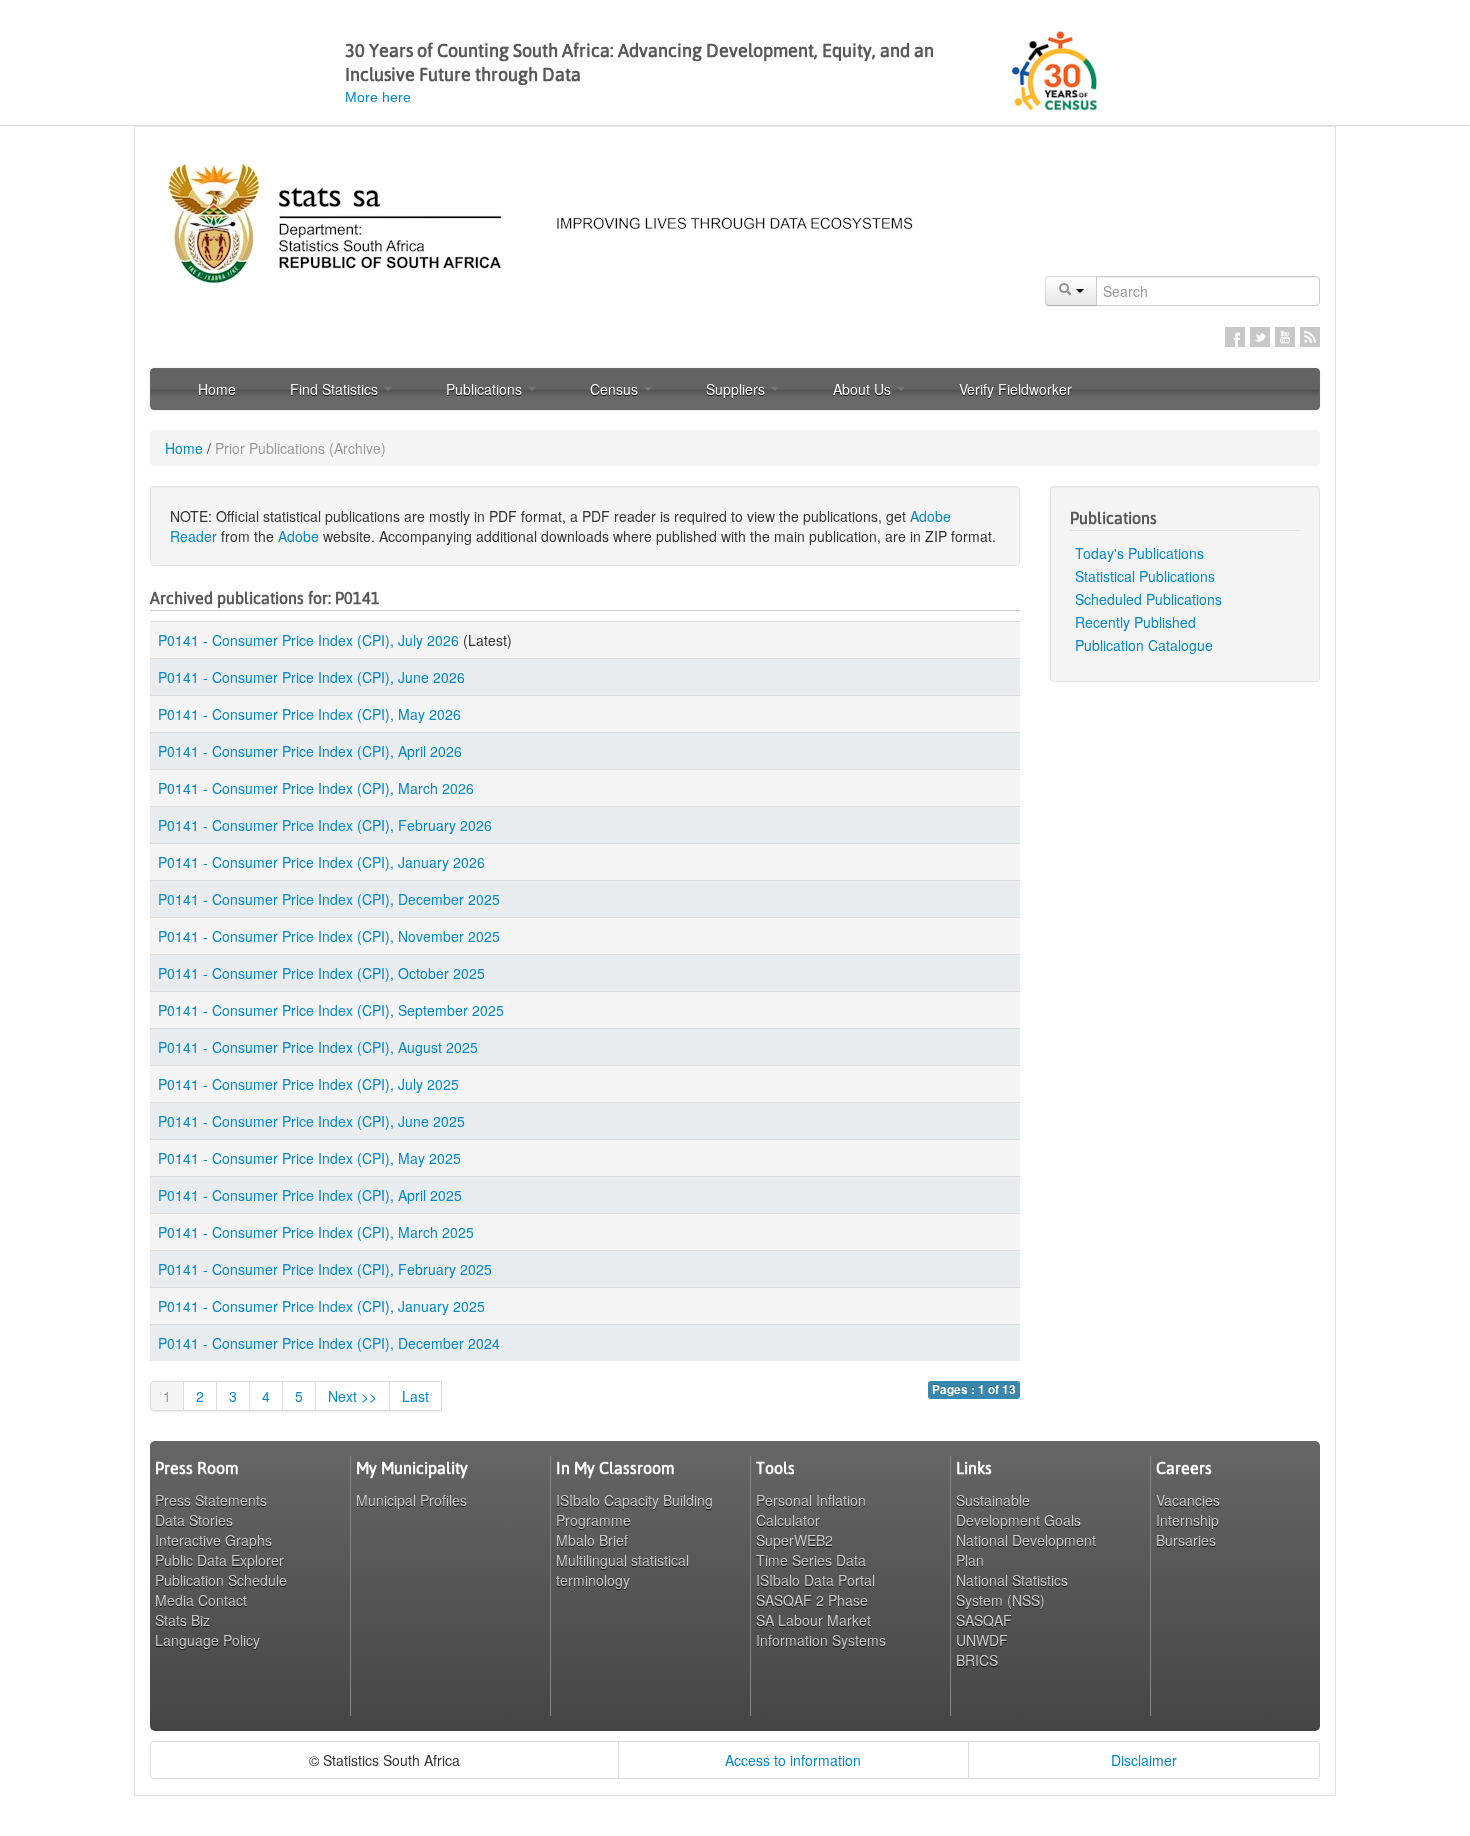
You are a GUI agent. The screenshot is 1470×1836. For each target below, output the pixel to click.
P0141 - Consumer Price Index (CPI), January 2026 (321, 862)
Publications (486, 389)
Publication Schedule (221, 1580)
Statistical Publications (1145, 576)
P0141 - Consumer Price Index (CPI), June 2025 (311, 1121)
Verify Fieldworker (1015, 389)
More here (378, 97)
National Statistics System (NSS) (1012, 1590)
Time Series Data (811, 1560)
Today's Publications (1139, 553)
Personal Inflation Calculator (811, 1510)
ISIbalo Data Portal (815, 1580)
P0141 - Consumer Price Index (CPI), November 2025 (329, 936)
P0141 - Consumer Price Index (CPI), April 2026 (310, 751)
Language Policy (207, 1640)
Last (415, 1396)
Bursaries (1186, 1540)
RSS (1310, 337)
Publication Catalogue (1144, 645)
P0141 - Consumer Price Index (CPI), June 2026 (311, 677)
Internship (1187, 1520)
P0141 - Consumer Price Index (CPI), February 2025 (325, 1269)
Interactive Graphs (213, 1540)
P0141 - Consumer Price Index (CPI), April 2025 (310, 1195)
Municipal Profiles (411, 1500)
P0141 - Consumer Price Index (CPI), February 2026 (325, 825)
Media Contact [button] (201, 1600)
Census (616, 389)
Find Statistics (336, 389)
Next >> (352, 1396)
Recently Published (1135, 622)
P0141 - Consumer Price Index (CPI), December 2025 (329, 899)
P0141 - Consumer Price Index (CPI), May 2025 (309, 1158)
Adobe (298, 536)
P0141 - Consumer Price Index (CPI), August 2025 (318, 1047)
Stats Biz (182, 1620)
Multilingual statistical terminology (622, 1570)
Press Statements (211, 1500)
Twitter (1260, 337)
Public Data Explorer (219, 1560)
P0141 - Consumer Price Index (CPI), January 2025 (321, 1306)
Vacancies (1188, 1500)
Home (217, 389)
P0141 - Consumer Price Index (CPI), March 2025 (316, 1232)
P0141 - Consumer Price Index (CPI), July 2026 (308, 640)
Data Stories (194, 1520)
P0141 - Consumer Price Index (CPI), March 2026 (316, 788)
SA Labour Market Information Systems (821, 1630)
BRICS (977, 1660)
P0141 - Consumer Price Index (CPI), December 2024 (329, 1343)
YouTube (1285, 337)
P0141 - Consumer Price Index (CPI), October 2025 (321, 973)
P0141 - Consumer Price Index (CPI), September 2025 (331, 1010)
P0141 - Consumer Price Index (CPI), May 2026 (309, 714)
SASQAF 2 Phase (812, 1600)
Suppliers (737, 389)
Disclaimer (1144, 1760)
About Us (864, 389)
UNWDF (982, 1640)
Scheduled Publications (1148, 599)
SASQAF (984, 1620)
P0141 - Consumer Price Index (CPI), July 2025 (308, 1084)
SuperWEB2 (794, 1540)
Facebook (1235, 337)
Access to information (793, 1760)
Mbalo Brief (592, 1540)
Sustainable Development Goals (1018, 1510)
